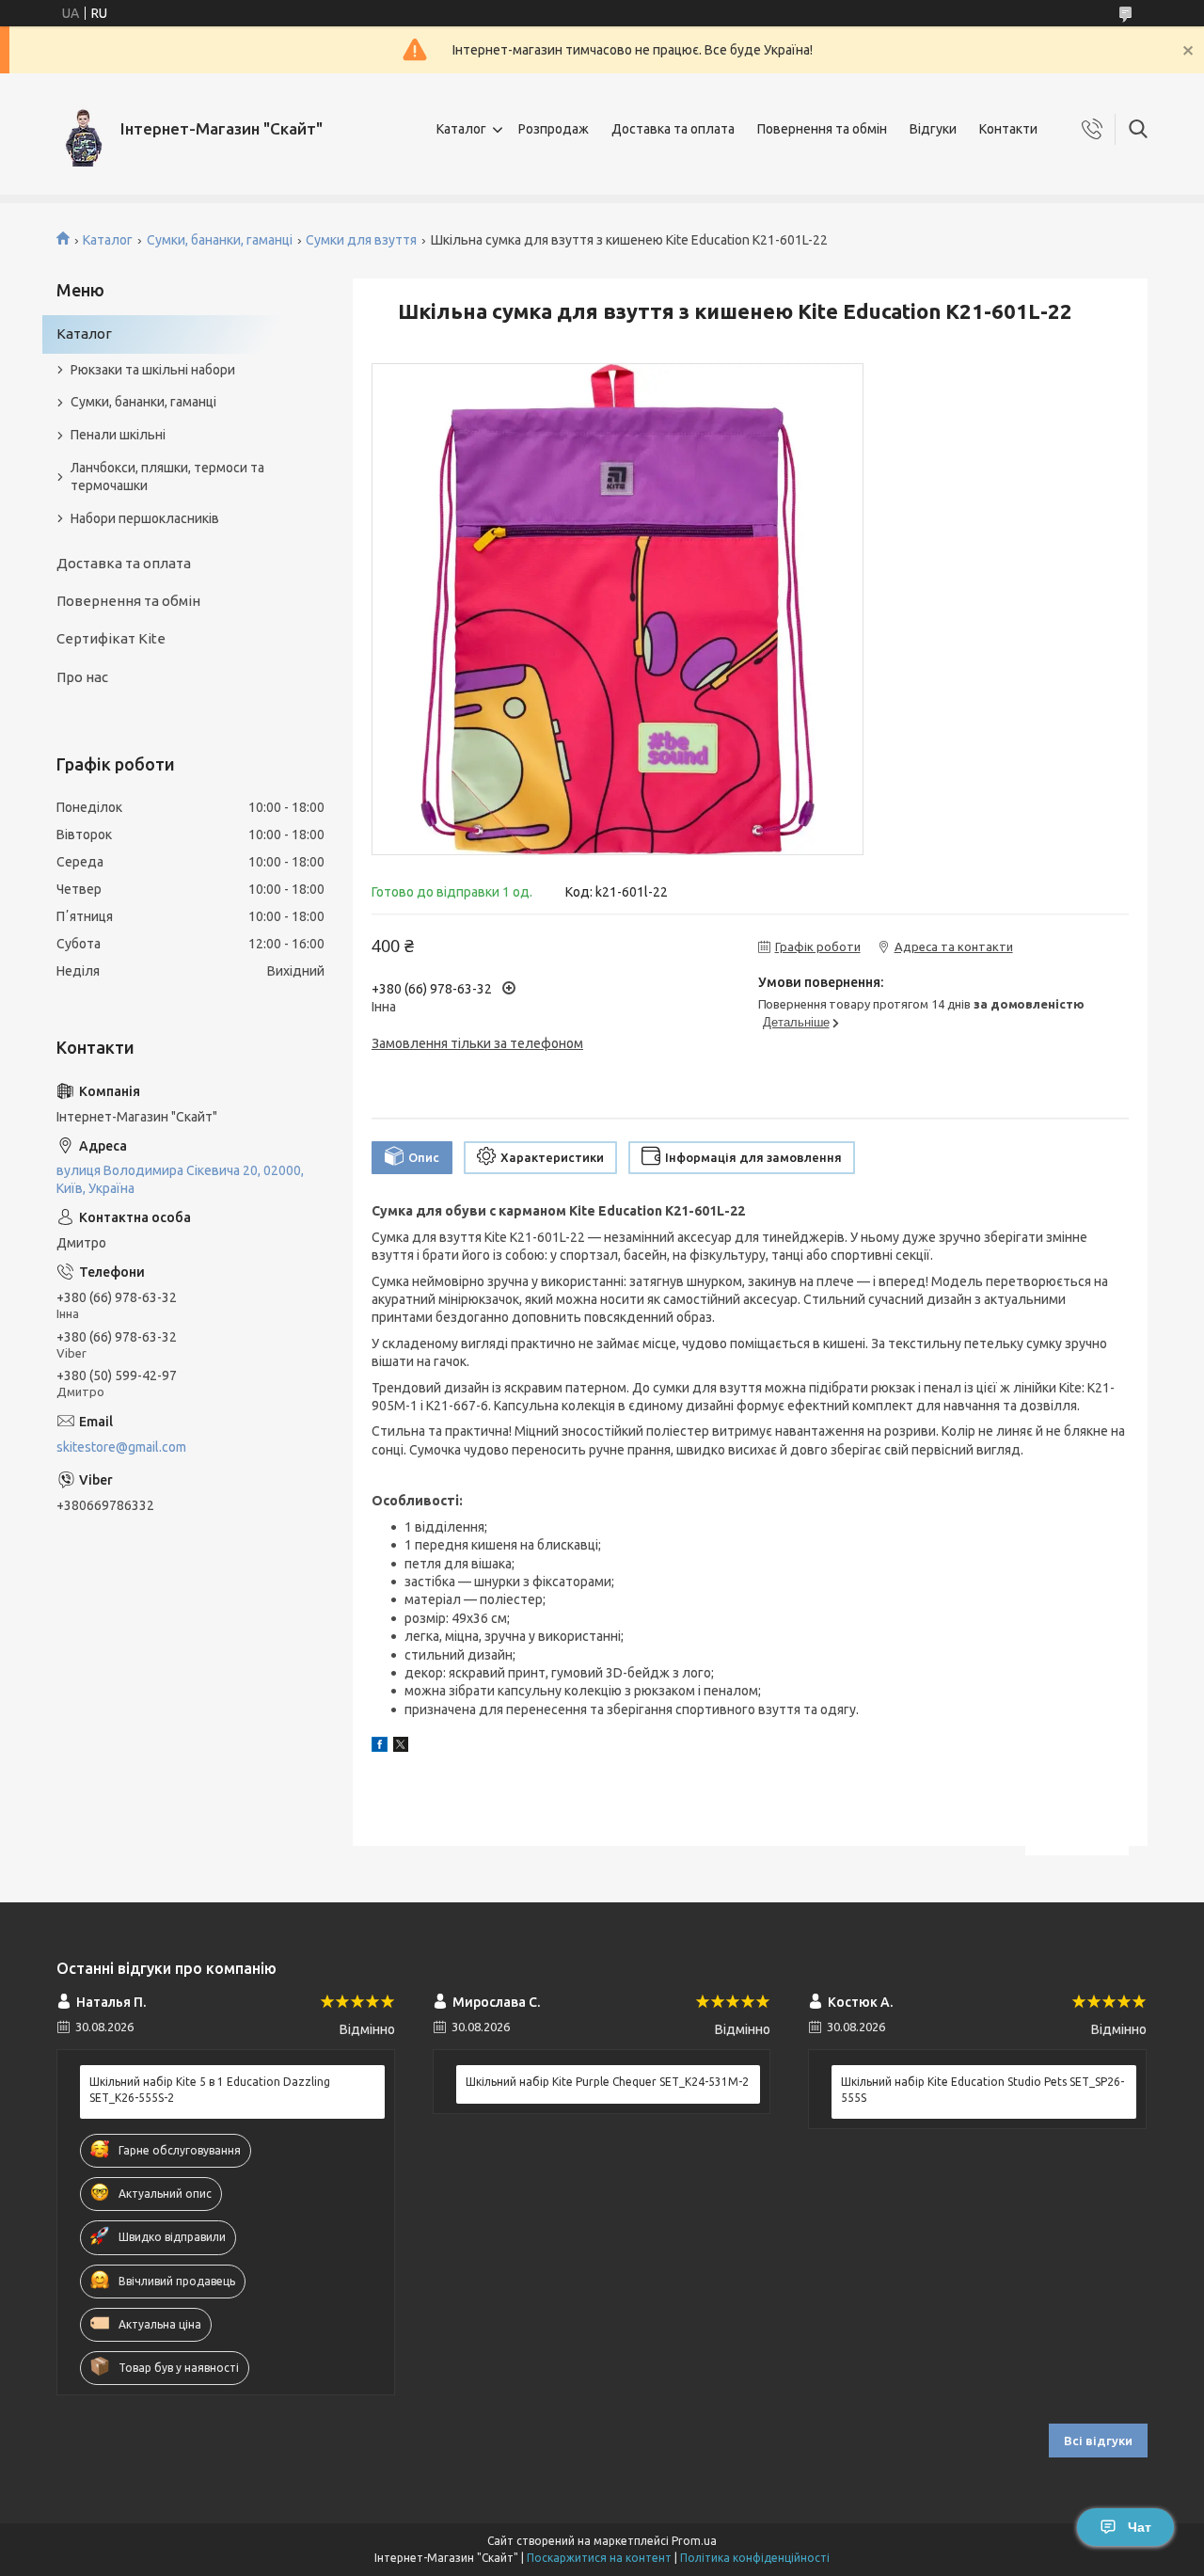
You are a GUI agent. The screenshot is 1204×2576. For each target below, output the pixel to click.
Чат (1140, 2527)
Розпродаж (554, 129)
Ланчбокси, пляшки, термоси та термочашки (167, 477)
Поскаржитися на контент (599, 2558)
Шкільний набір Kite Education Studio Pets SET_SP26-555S (982, 2089)
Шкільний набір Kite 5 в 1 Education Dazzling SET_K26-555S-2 (210, 2089)
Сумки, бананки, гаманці (220, 240)
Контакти (1008, 129)
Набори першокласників (145, 518)
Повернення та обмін (822, 129)
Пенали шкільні (118, 435)
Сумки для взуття (361, 240)
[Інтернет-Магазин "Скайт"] (81, 129)
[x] (401, 1747)
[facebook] (380, 1747)
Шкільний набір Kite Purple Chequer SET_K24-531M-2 (607, 2082)
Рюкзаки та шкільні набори (153, 370)
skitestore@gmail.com (121, 1447)
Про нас (82, 677)
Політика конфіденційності (755, 2558)
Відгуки (933, 129)
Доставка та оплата (673, 129)
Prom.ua (694, 2541)
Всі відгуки (1098, 2441)
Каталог (461, 129)
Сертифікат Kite (111, 638)
